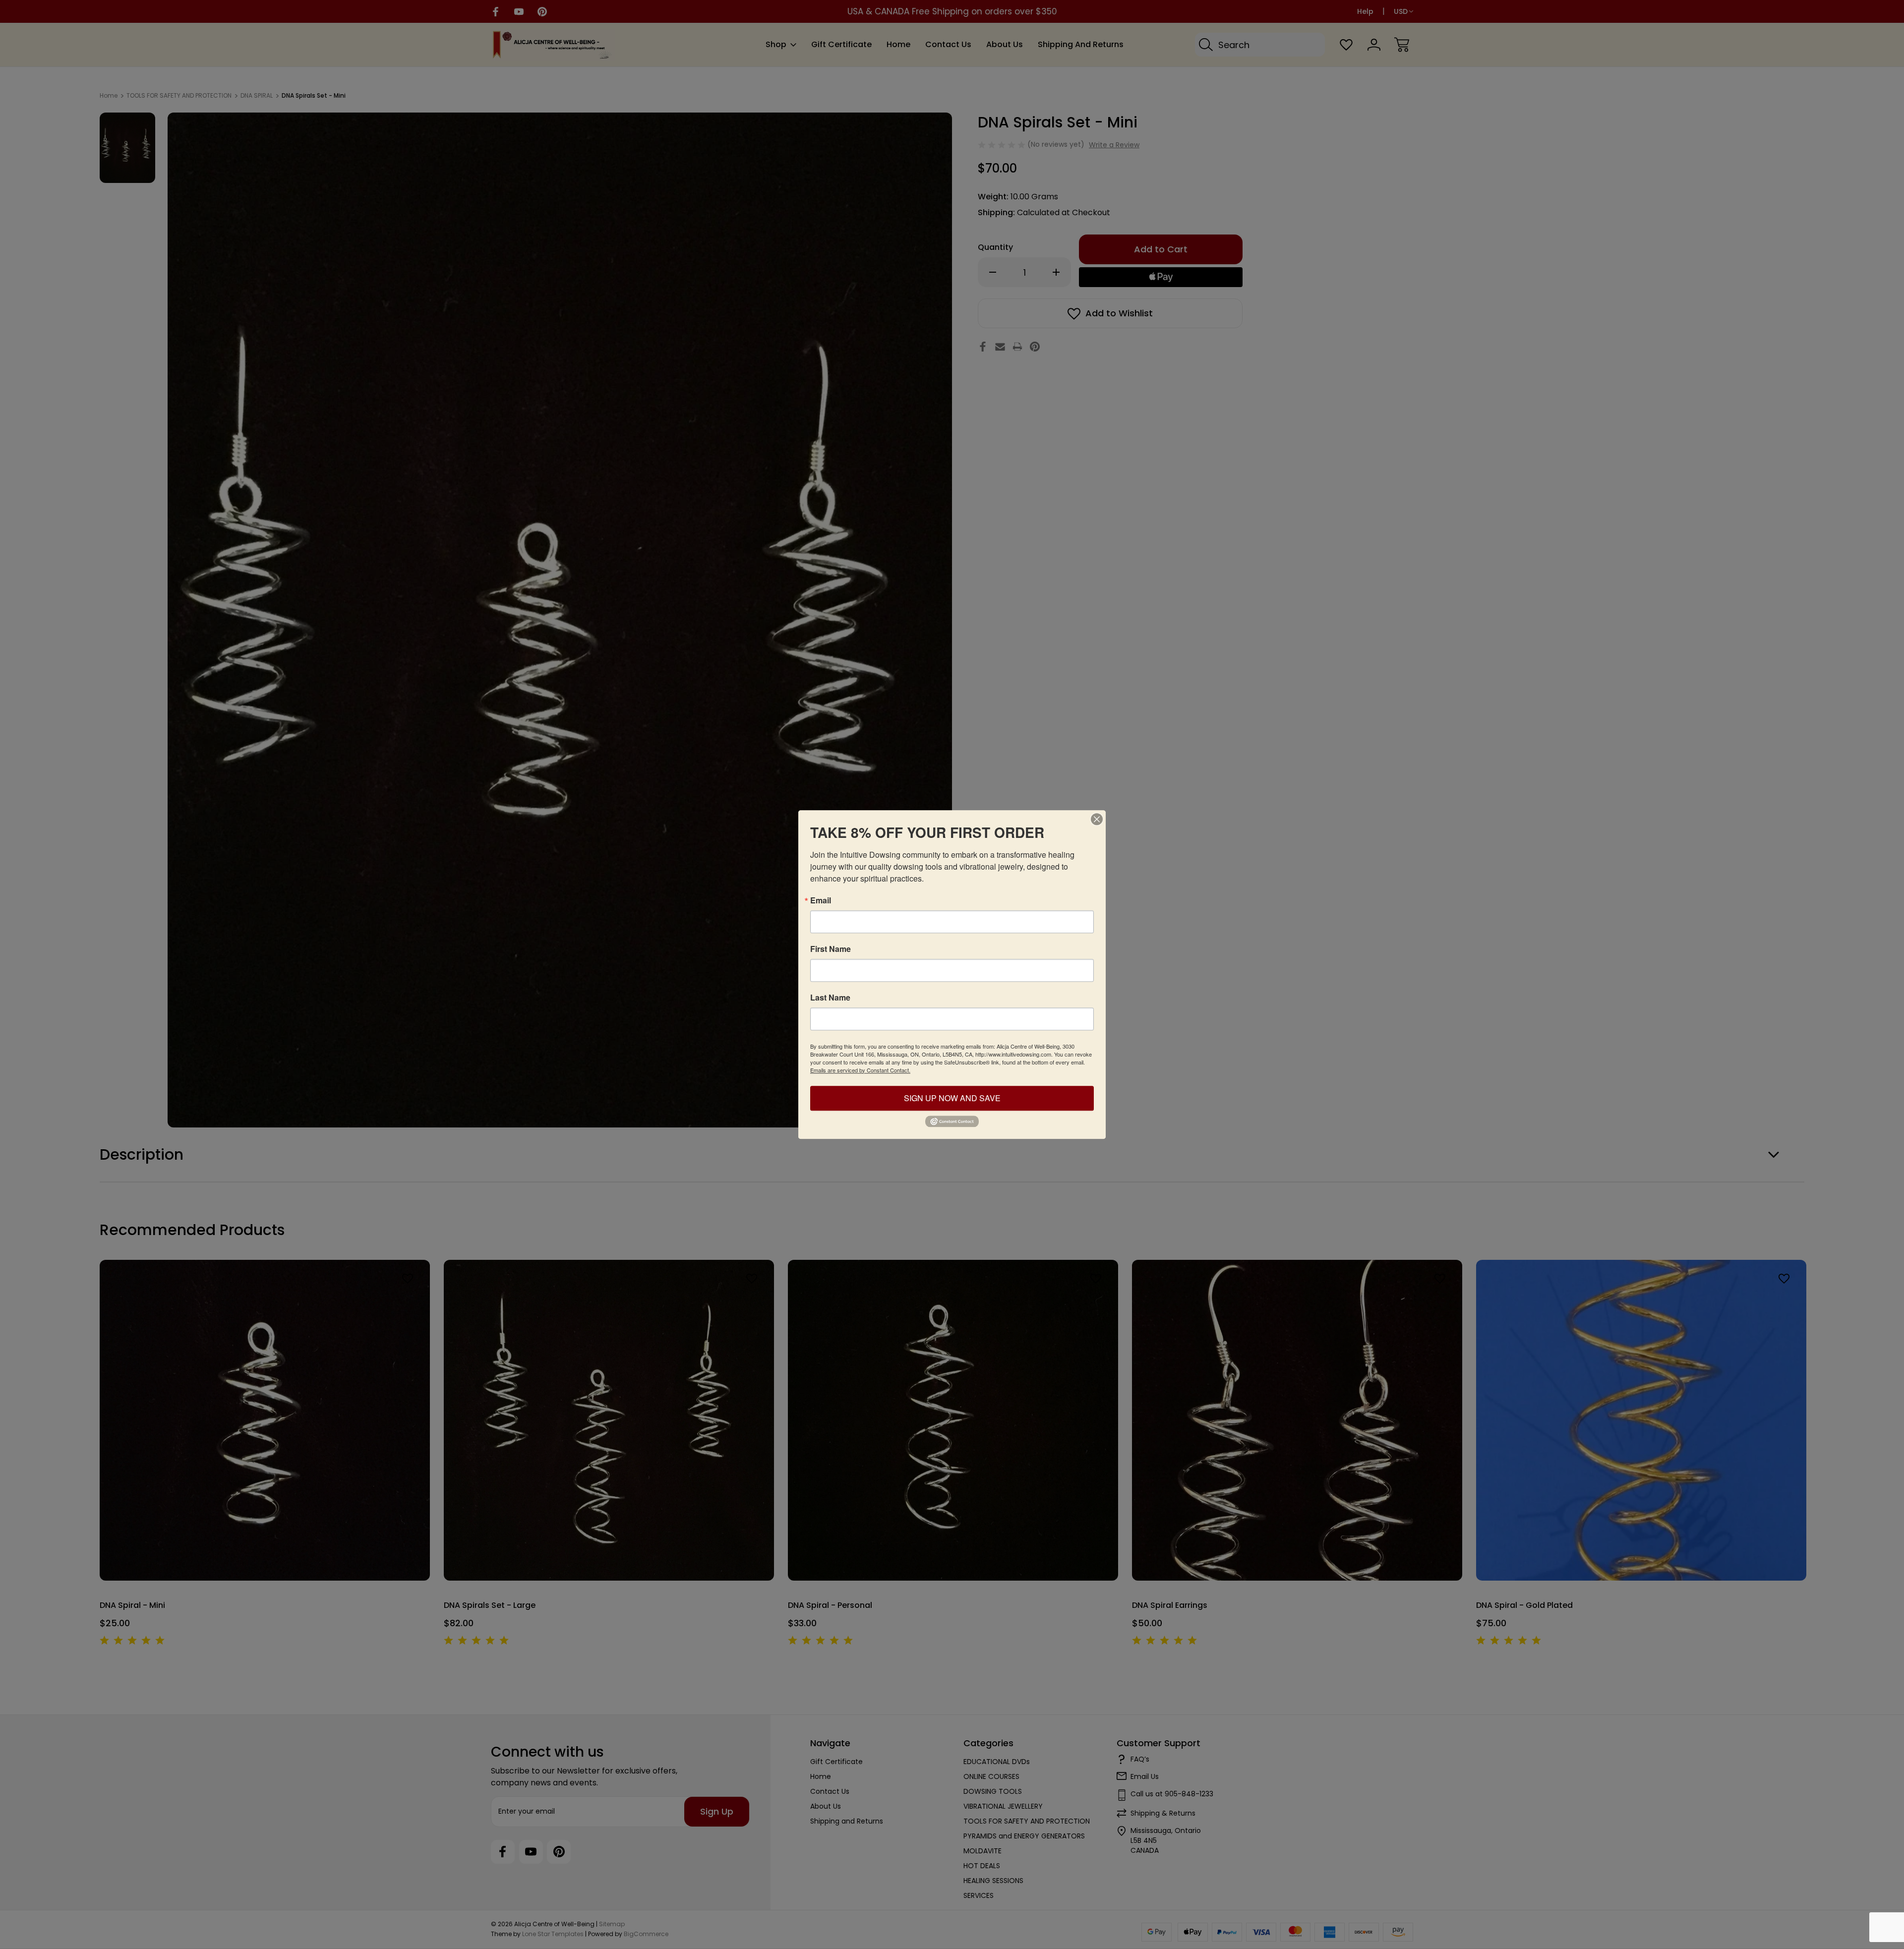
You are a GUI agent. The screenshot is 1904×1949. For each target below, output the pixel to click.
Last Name (830, 998)
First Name (831, 949)
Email (821, 900)
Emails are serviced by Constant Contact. (860, 1070)
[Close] (1097, 819)
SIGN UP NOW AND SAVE (952, 1098)
